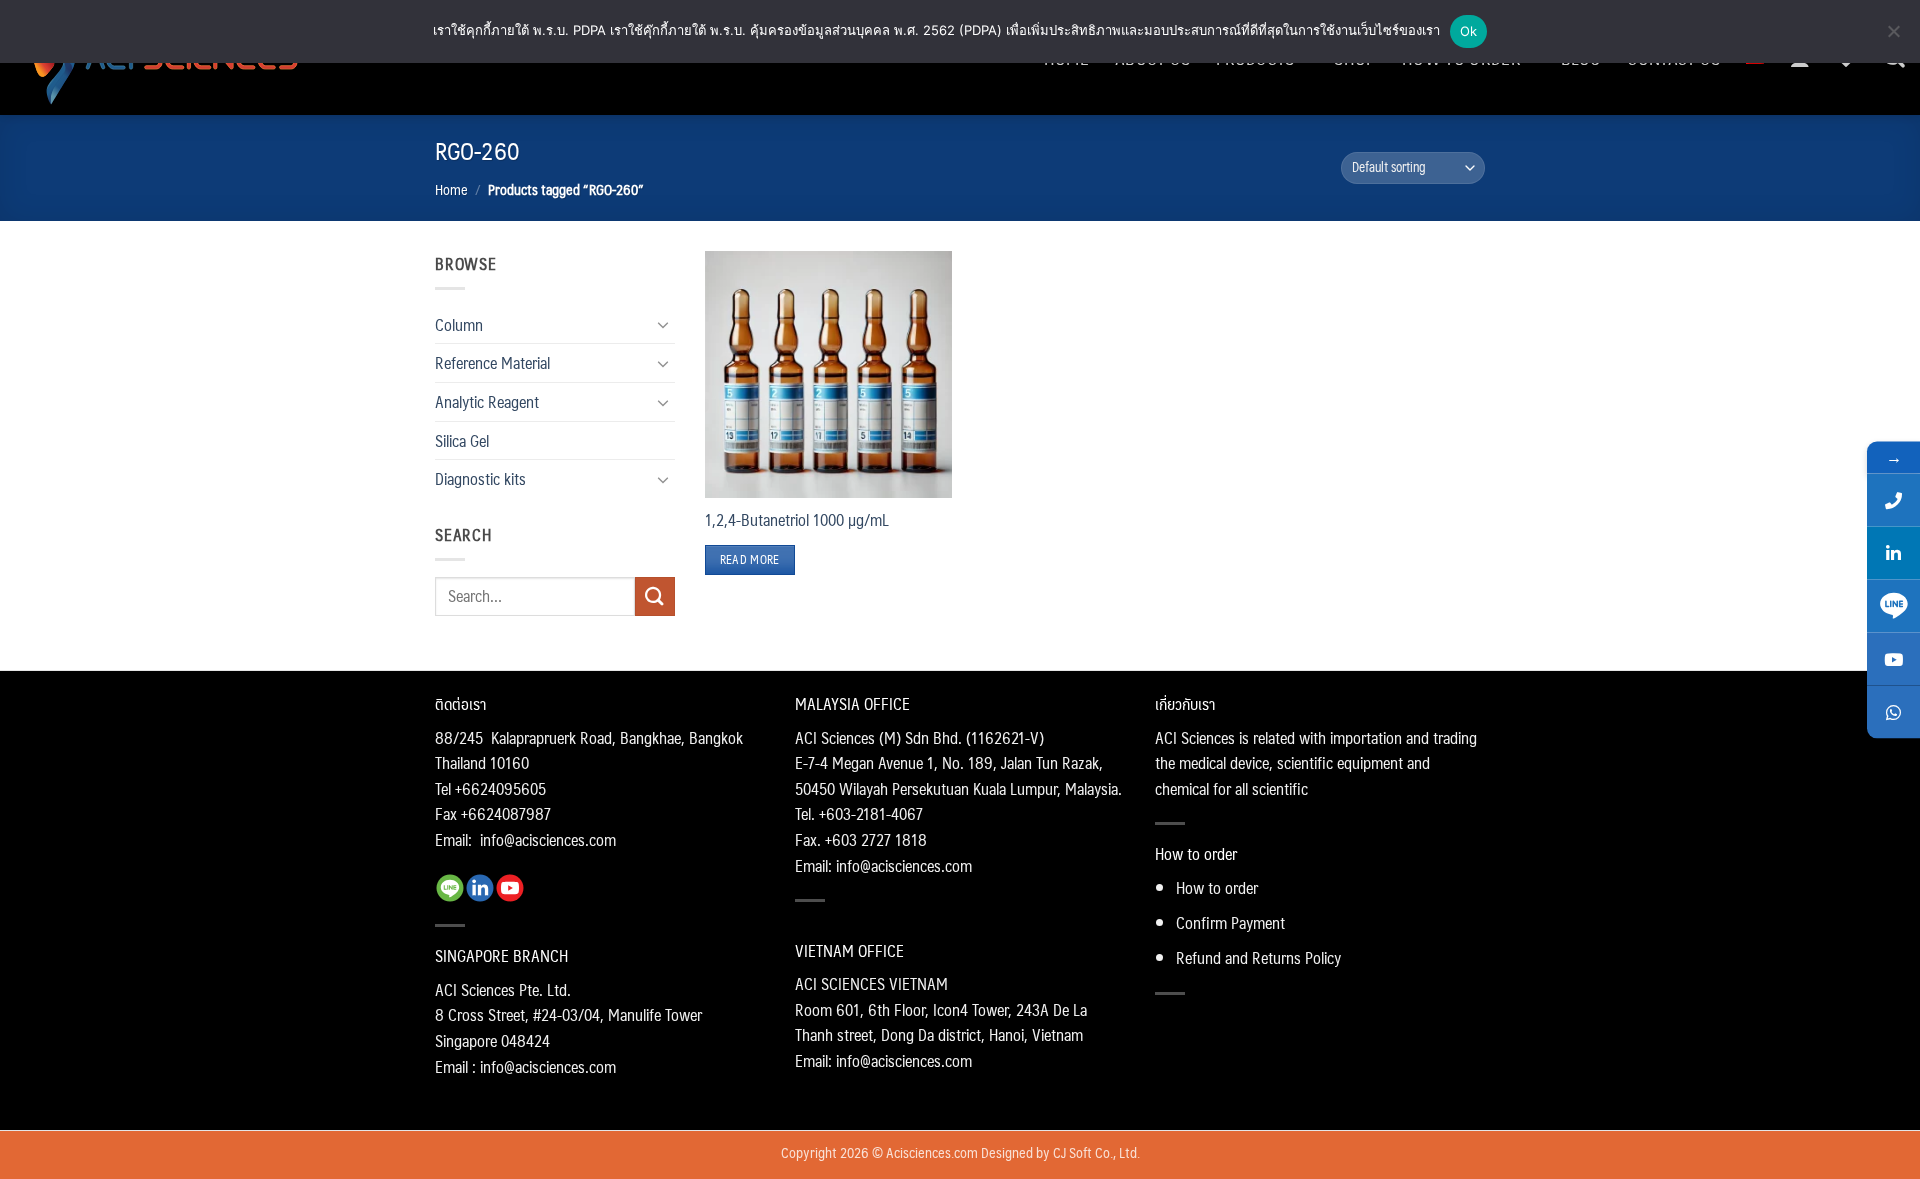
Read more (750, 559)
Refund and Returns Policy (1258, 957)
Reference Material (492, 362)
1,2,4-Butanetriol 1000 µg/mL (797, 520)
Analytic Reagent (487, 401)
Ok (1469, 31)
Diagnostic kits (480, 478)
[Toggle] (663, 324)
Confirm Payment (1230, 922)
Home (451, 189)
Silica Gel (462, 440)
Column (459, 324)
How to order (1217, 887)
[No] (1893, 37)
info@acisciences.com (548, 839)
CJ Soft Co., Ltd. (1096, 1152)
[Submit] (655, 596)
